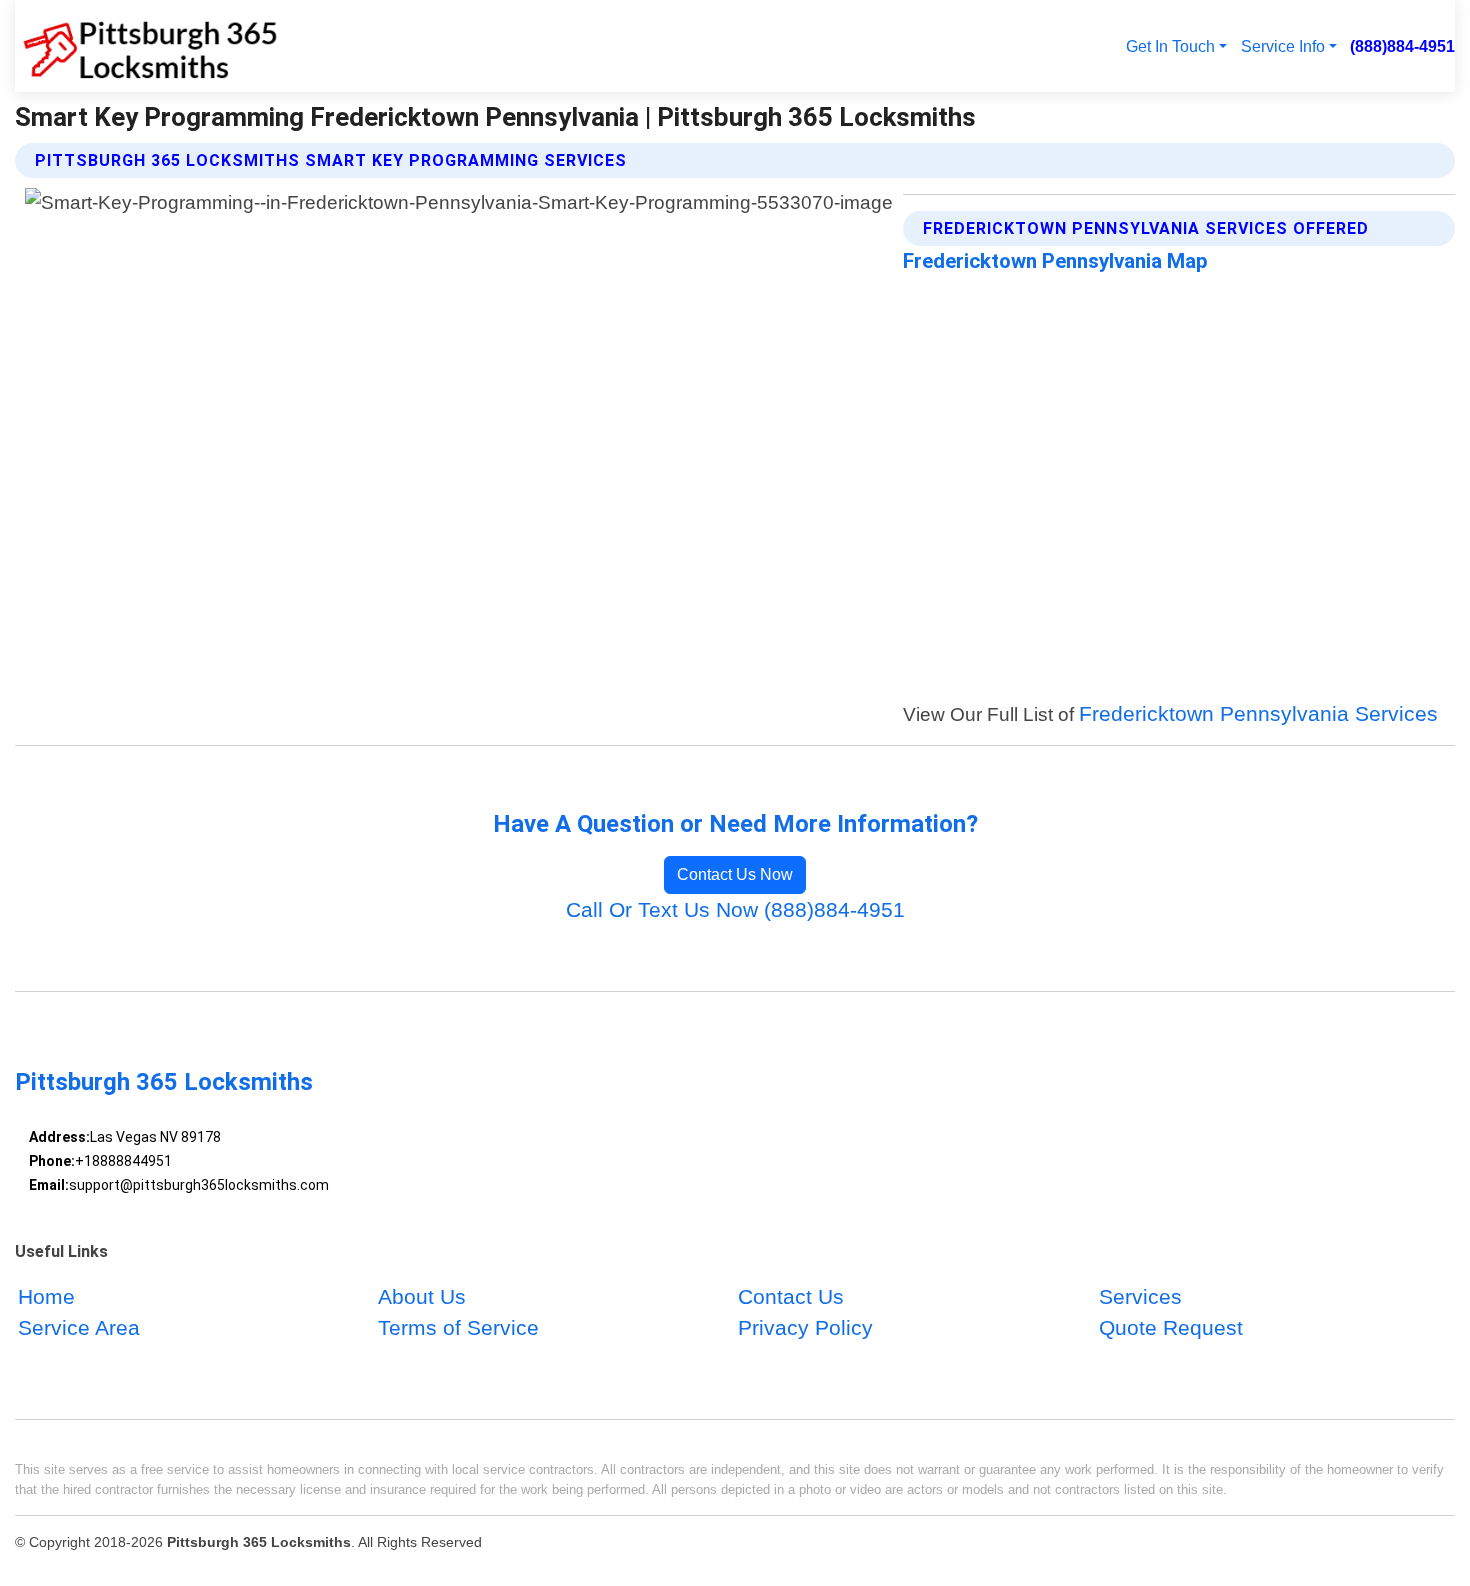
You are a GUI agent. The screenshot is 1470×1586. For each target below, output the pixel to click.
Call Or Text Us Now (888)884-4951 (735, 909)
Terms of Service (458, 1327)
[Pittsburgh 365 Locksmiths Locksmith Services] (147, 46)
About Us (422, 1296)
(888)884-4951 (1402, 46)
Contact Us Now (735, 874)
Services (1140, 1296)
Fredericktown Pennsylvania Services (1258, 713)
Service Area (79, 1327)
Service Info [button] (1283, 46)
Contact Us (791, 1296)
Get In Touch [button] (1170, 46)
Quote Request (1171, 1327)
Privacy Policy (805, 1327)
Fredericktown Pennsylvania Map (1055, 261)
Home (46, 1296)
